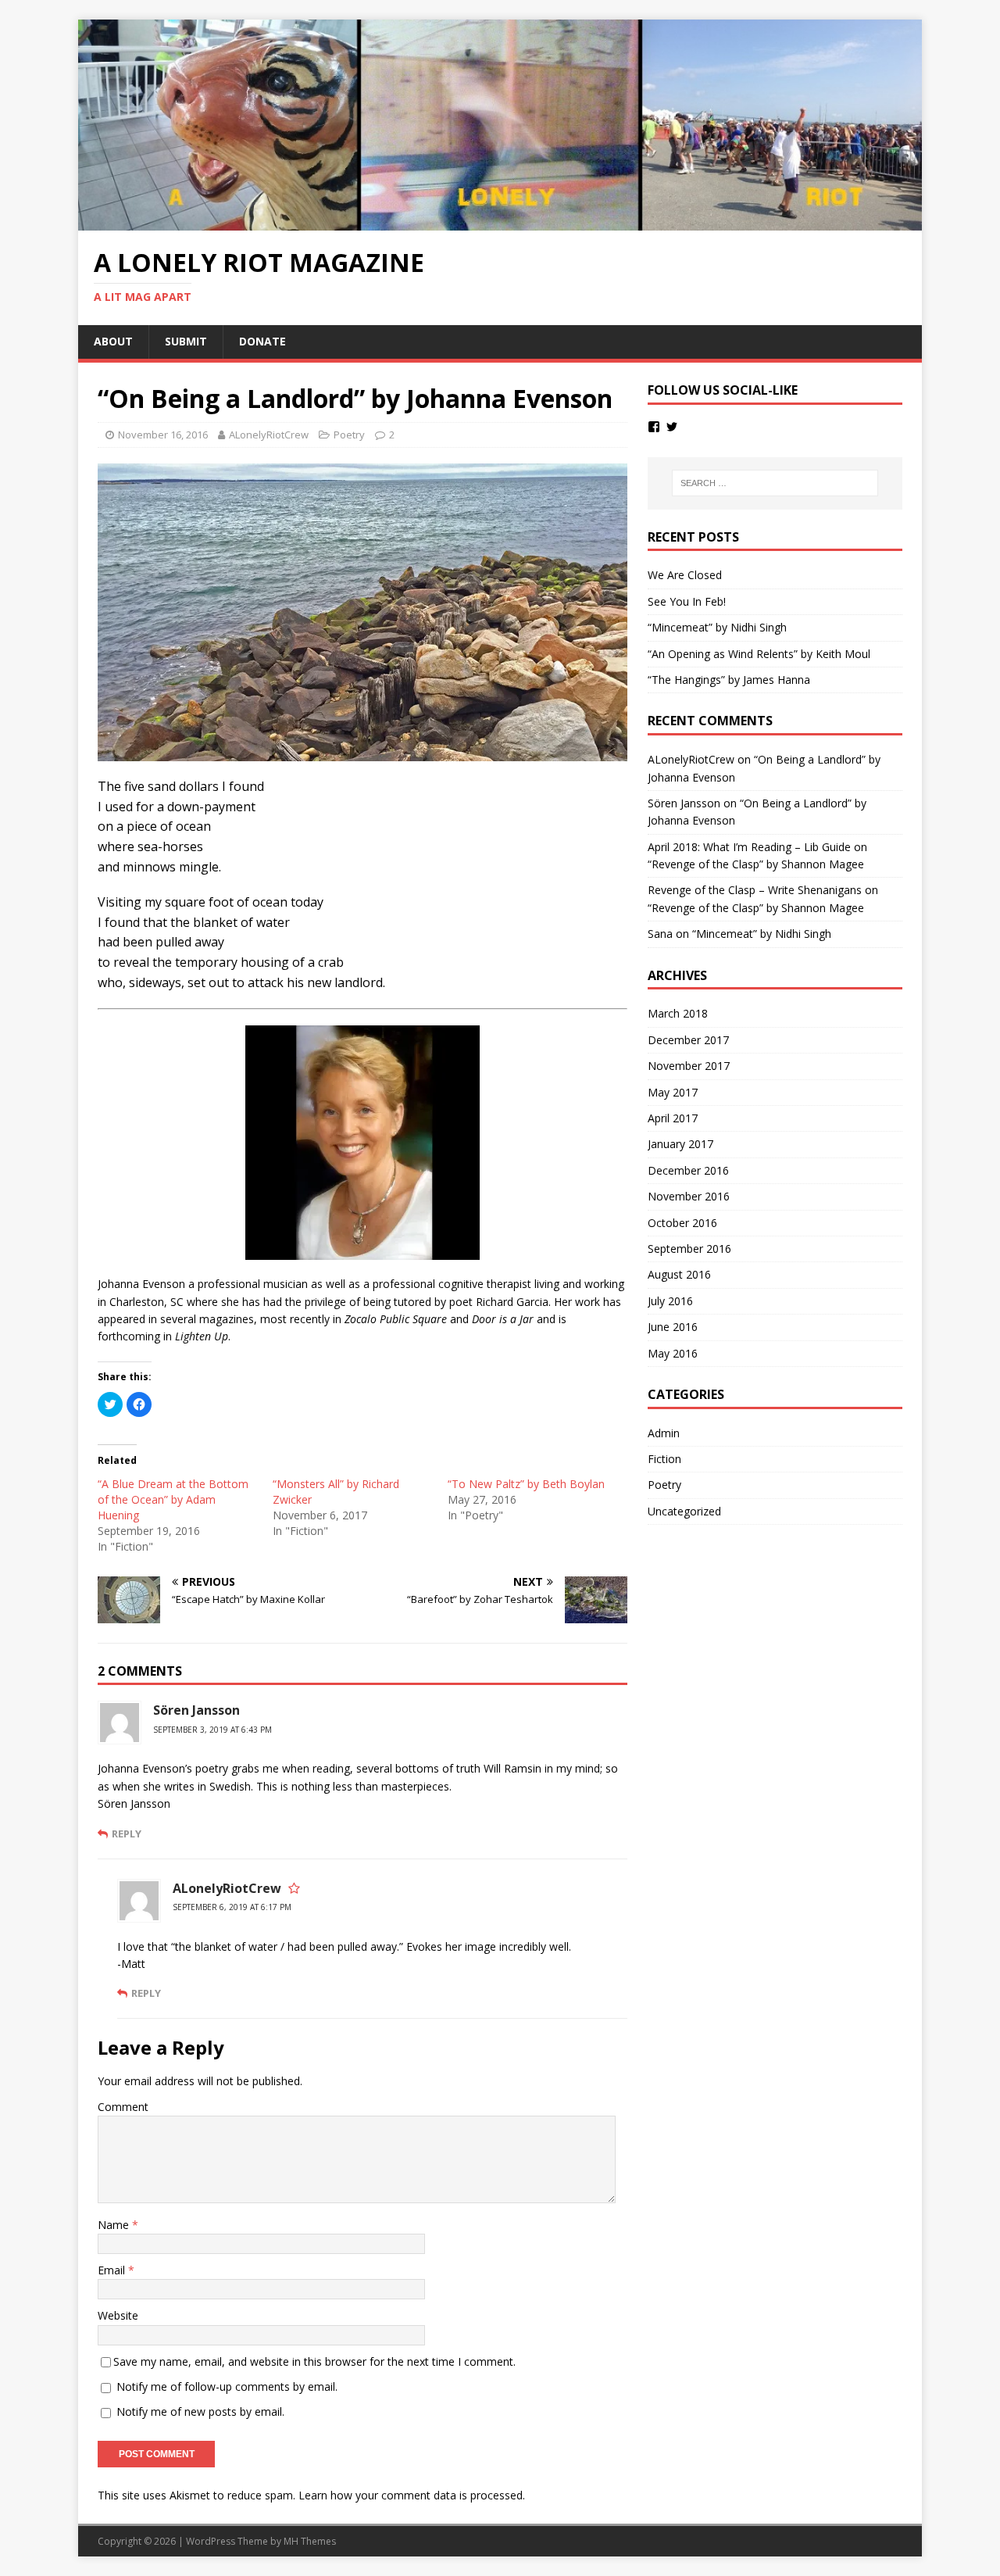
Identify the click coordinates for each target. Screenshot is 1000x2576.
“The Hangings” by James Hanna (729, 680)
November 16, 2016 (163, 435)
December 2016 (688, 1170)
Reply (127, 1834)
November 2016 (689, 1196)
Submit (186, 341)
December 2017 (688, 1040)
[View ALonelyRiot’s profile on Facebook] (654, 427)
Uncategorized (684, 1511)
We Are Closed (685, 575)
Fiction (664, 1459)
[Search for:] (775, 483)
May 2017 (673, 1092)
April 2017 (673, 1118)
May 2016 (673, 1353)
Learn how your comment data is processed (411, 2495)
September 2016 (689, 1249)
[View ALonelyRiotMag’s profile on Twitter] (672, 427)
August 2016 (679, 1274)
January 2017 (680, 1144)
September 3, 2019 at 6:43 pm (212, 1730)
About (113, 341)
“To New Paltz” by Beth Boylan (526, 1484)
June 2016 (673, 1327)
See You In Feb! (687, 601)
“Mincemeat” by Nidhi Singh (717, 627)
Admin (664, 1433)
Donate (262, 341)
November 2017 (689, 1066)
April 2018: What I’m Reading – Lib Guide (749, 847)
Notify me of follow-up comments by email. (227, 2386)
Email (113, 2270)
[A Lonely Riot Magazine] (500, 222)
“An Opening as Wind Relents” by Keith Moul (759, 654)
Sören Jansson (196, 1710)
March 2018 (678, 1013)
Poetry (349, 435)
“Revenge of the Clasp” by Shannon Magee (756, 864)
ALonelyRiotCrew (269, 435)
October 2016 (682, 1223)
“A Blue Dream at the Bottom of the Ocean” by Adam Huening (173, 1499)
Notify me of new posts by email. (200, 2411)
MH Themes (310, 2541)
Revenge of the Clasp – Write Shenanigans (755, 890)
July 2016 (670, 1301)
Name (115, 2225)
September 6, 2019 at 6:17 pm (232, 1907)
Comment (123, 2107)
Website (118, 2315)
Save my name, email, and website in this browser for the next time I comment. (314, 2361)
